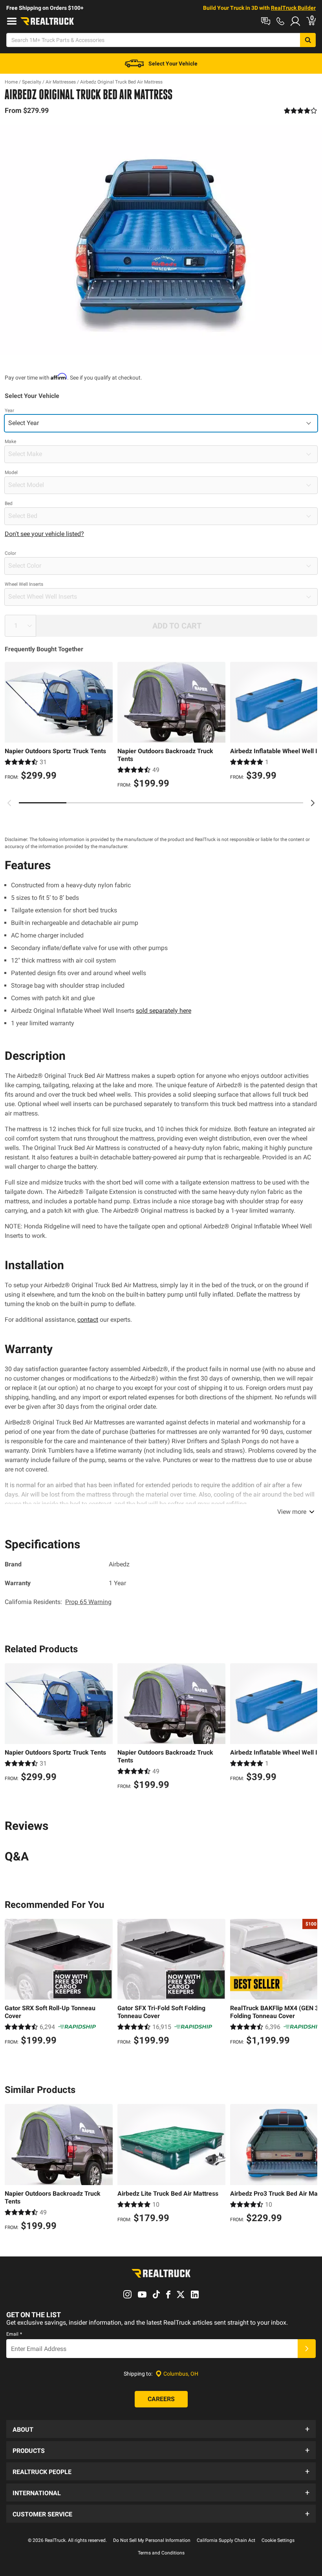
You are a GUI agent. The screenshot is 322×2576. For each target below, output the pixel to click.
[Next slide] (313, 803)
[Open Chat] (266, 21)
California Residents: (58, 1602)
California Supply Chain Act (226, 2540)
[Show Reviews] (301, 111)
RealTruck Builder (293, 8)
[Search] (308, 40)
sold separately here (164, 1011)
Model (11, 472)
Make (10, 441)
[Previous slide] (9, 803)
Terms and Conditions (161, 2553)
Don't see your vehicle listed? (44, 534)
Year (9, 411)
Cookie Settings (278, 2540)
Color (10, 553)
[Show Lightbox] (161, 240)
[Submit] (307, 2349)
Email (14, 2334)
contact (88, 1320)
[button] (161, 2429)
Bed (9, 503)
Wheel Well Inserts (24, 584)
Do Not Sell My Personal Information (152, 2540)
